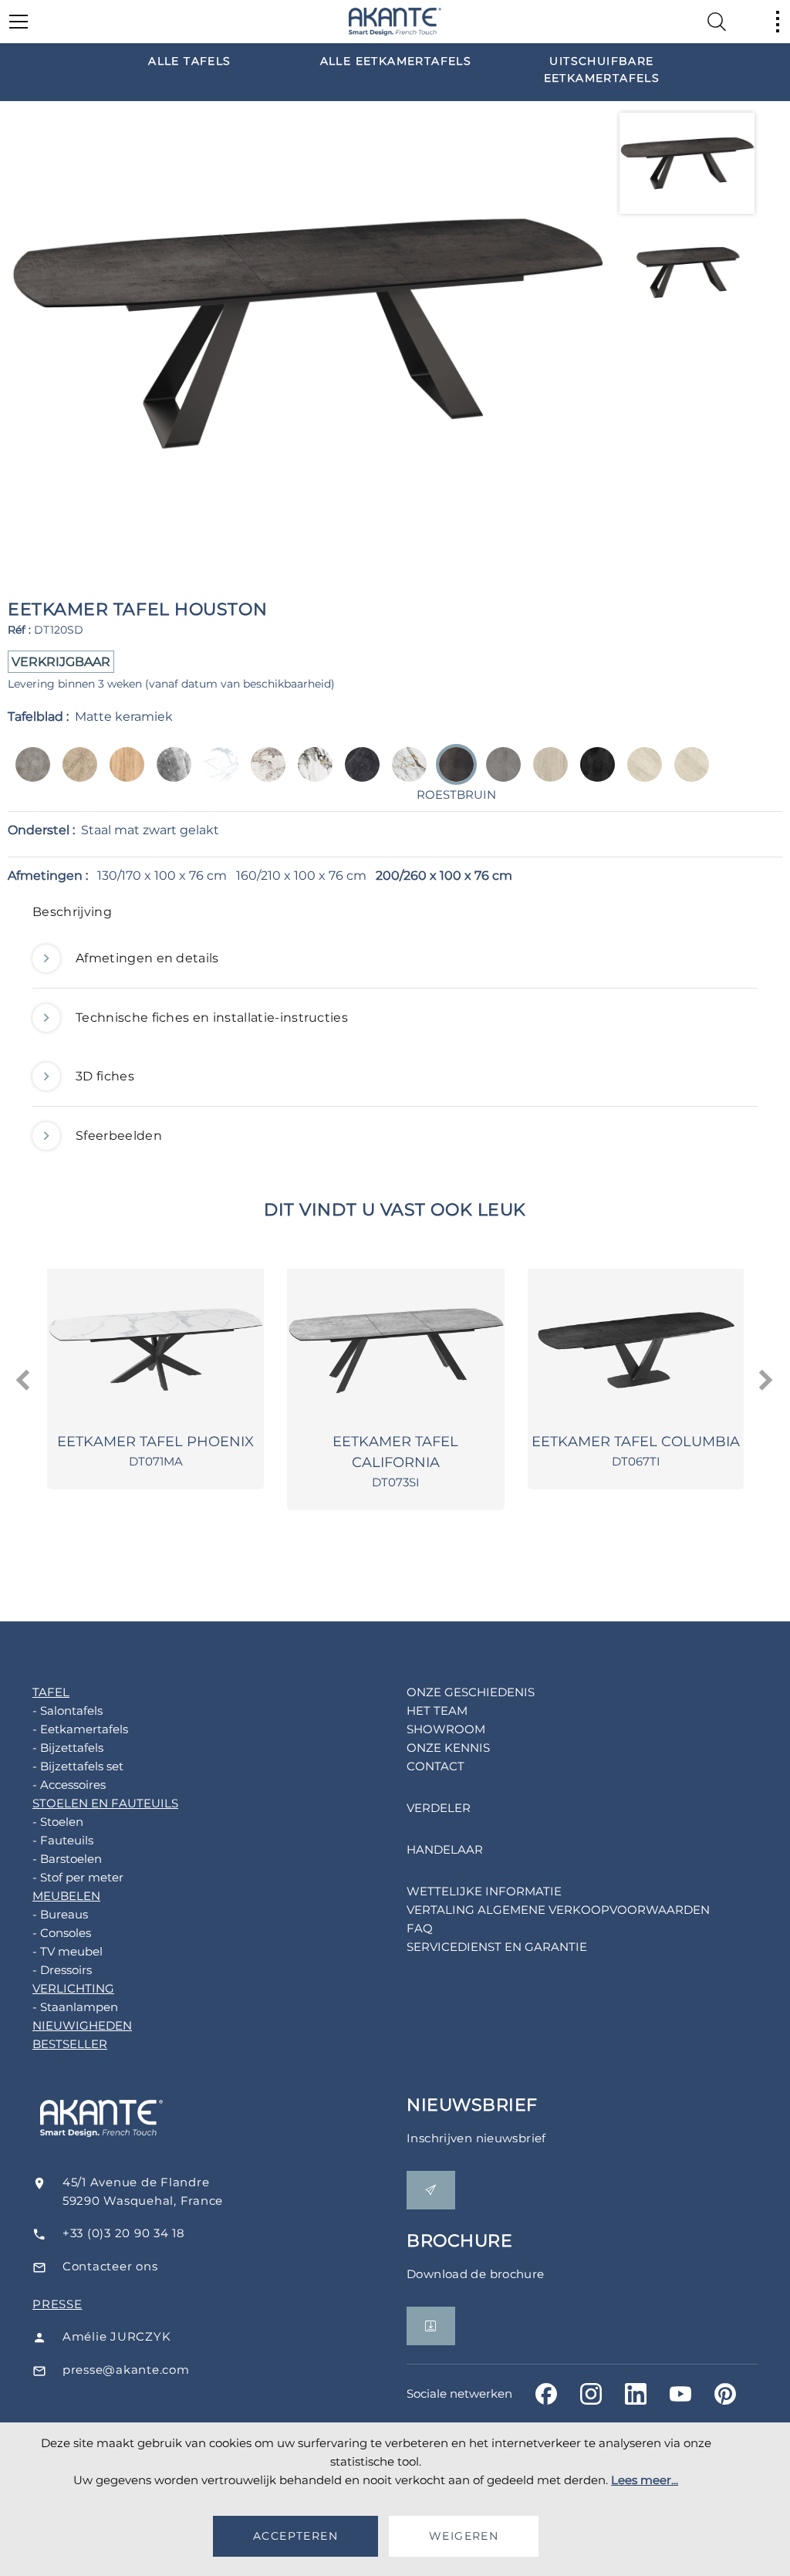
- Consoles (62, 1933)
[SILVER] (499, 775)
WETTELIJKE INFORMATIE (484, 1891)
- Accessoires (69, 1785)
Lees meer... (645, 2480)
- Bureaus (60, 1914)
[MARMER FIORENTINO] (405, 775)
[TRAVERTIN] (546, 775)
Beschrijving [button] (72, 912)
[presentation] (24, 1381)
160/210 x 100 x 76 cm (301, 876)
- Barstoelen (67, 1859)
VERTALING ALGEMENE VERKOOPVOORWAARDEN (558, 1910)
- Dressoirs (62, 1970)
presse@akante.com (126, 2370)
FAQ (420, 1928)
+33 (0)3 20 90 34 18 (124, 2233)
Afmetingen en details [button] (147, 958)
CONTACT (436, 1766)
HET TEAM (437, 1711)
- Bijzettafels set (78, 1766)
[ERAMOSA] (169, 775)
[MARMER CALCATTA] (263, 775)
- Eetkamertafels (80, 1729)
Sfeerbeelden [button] (119, 1136)
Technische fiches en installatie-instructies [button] (212, 1018)
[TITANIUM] (593, 775)
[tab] (395, 916)
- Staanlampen (75, 2007)
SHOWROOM (446, 1729)
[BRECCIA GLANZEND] (75, 775)
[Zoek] (717, 22)
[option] (190, 60)
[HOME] (395, 22)
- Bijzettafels (68, 1748)
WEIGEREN (464, 2536)
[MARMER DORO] (311, 775)
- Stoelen (58, 1822)
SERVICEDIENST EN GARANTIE (497, 1947)
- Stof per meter (78, 1877)
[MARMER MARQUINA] (358, 775)
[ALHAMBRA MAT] (687, 775)
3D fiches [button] (105, 1076)
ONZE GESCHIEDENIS (471, 1692)
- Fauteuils (63, 1840)
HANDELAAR (445, 1849)
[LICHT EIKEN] (122, 775)
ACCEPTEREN (295, 2536)
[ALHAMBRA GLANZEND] (640, 775)
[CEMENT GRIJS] (28, 775)
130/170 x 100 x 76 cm (162, 876)
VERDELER (439, 1808)
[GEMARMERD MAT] (216, 775)
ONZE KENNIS (448, 1748)
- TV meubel (68, 1951)
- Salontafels (68, 1711)
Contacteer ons (110, 2266)
